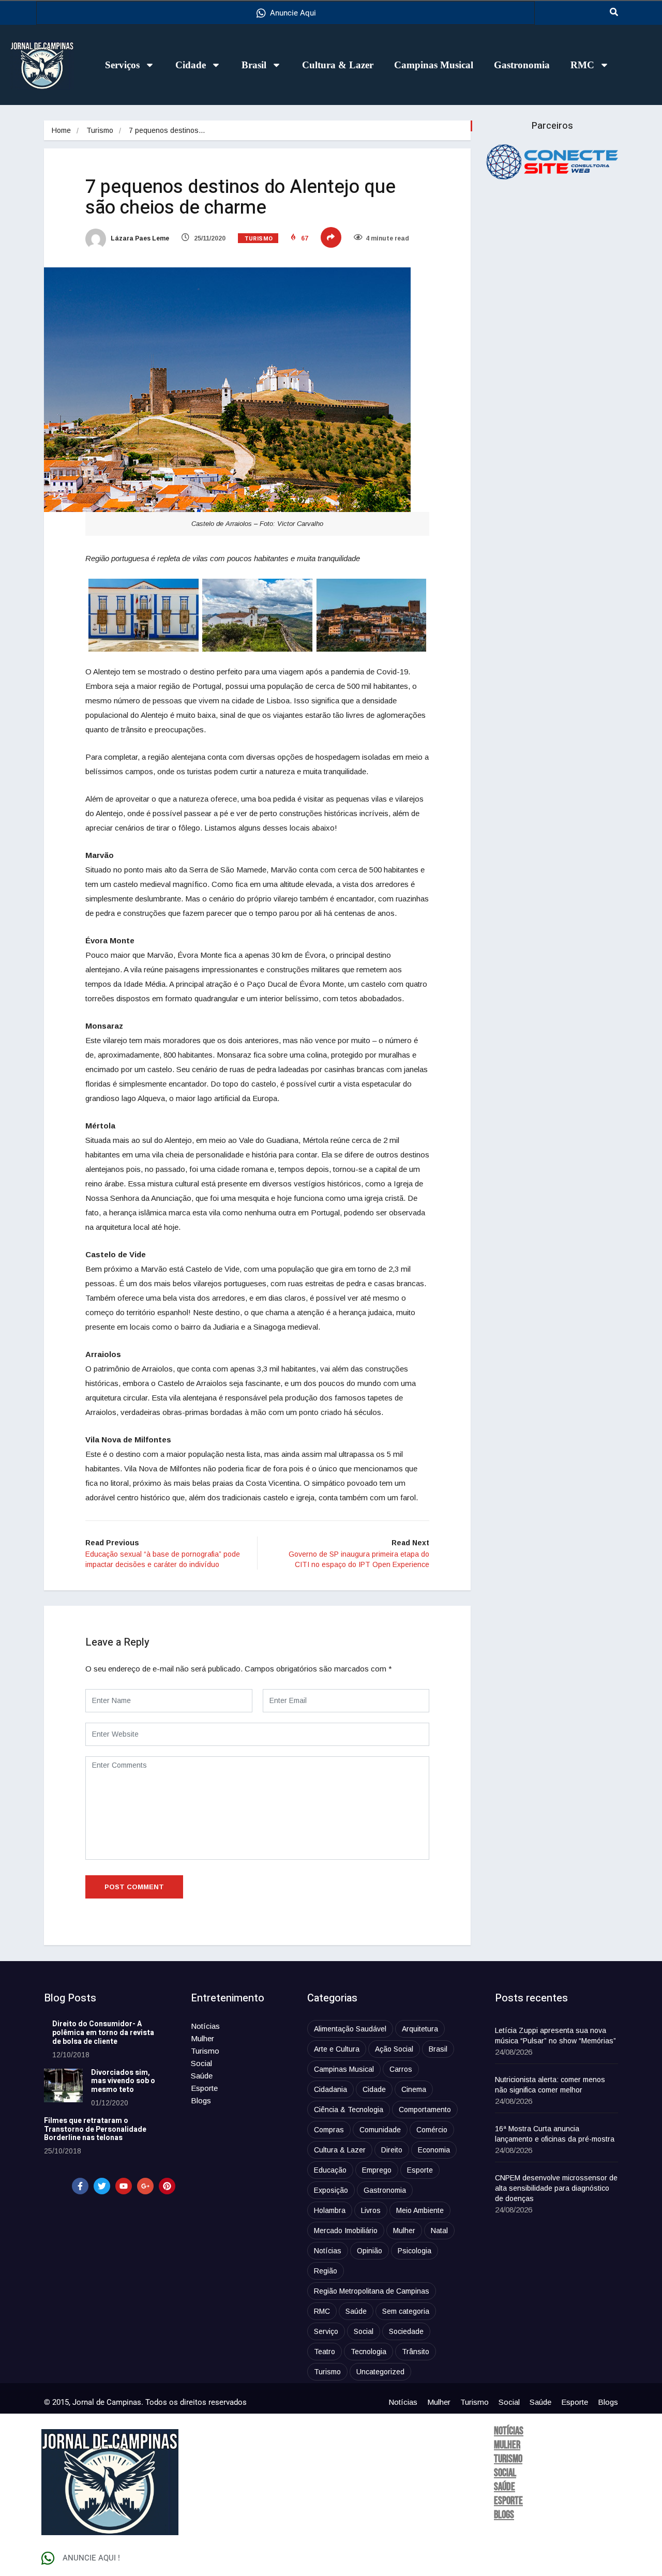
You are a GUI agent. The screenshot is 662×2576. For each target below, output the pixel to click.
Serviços (122, 65)
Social (201, 2063)
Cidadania (330, 2089)
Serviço (326, 2331)
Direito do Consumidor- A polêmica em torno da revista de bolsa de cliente (103, 2033)
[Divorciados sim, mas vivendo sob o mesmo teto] (63, 2085)
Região (326, 2271)
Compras (329, 2130)
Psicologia (415, 2251)
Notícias (205, 2026)
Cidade (191, 65)
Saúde (202, 2076)
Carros (401, 2069)
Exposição (331, 2190)
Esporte (204, 2088)
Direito (392, 2150)
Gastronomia (522, 65)
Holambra (330, 2210)
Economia (434, 2150)
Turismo (100, 130)
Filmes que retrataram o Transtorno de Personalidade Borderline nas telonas (95, 2129)
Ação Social (394, 2049)
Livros (371, 2210)
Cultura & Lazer (338, 65)
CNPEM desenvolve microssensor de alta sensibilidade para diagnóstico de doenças (556, 2188)
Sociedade (406, 2331)
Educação (330, 2170)
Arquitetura (420, 2029)
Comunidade (380, 2130)
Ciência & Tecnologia (349, 2110)
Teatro (325, 2352)
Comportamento (425, 2110)
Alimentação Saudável (350, 2029)
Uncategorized (380, 2372)
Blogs (201, 2100)
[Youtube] (124, 2186)
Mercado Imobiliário (346, 2231)
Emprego (377, 2170)
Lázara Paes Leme (139, 238)
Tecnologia (368, 2352)
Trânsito (416, 2352)
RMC (582, 65)
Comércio (432, 2130)
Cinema (414, 2089)
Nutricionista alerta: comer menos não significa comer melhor (550, 2085)
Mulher (202, 2038)
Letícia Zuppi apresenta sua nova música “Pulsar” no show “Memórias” (555, 2036)
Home (61, 130)
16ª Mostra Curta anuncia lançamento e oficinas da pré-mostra (555, 2134)
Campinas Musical (434, 65)
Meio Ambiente (420, 2210)
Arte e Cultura (337, 2049)
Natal (439, 2231)
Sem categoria (406, 2311)
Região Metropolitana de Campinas (372, 2291)
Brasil (254, 65)
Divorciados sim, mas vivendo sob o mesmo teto (123, 2081)
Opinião (370, 2251)
